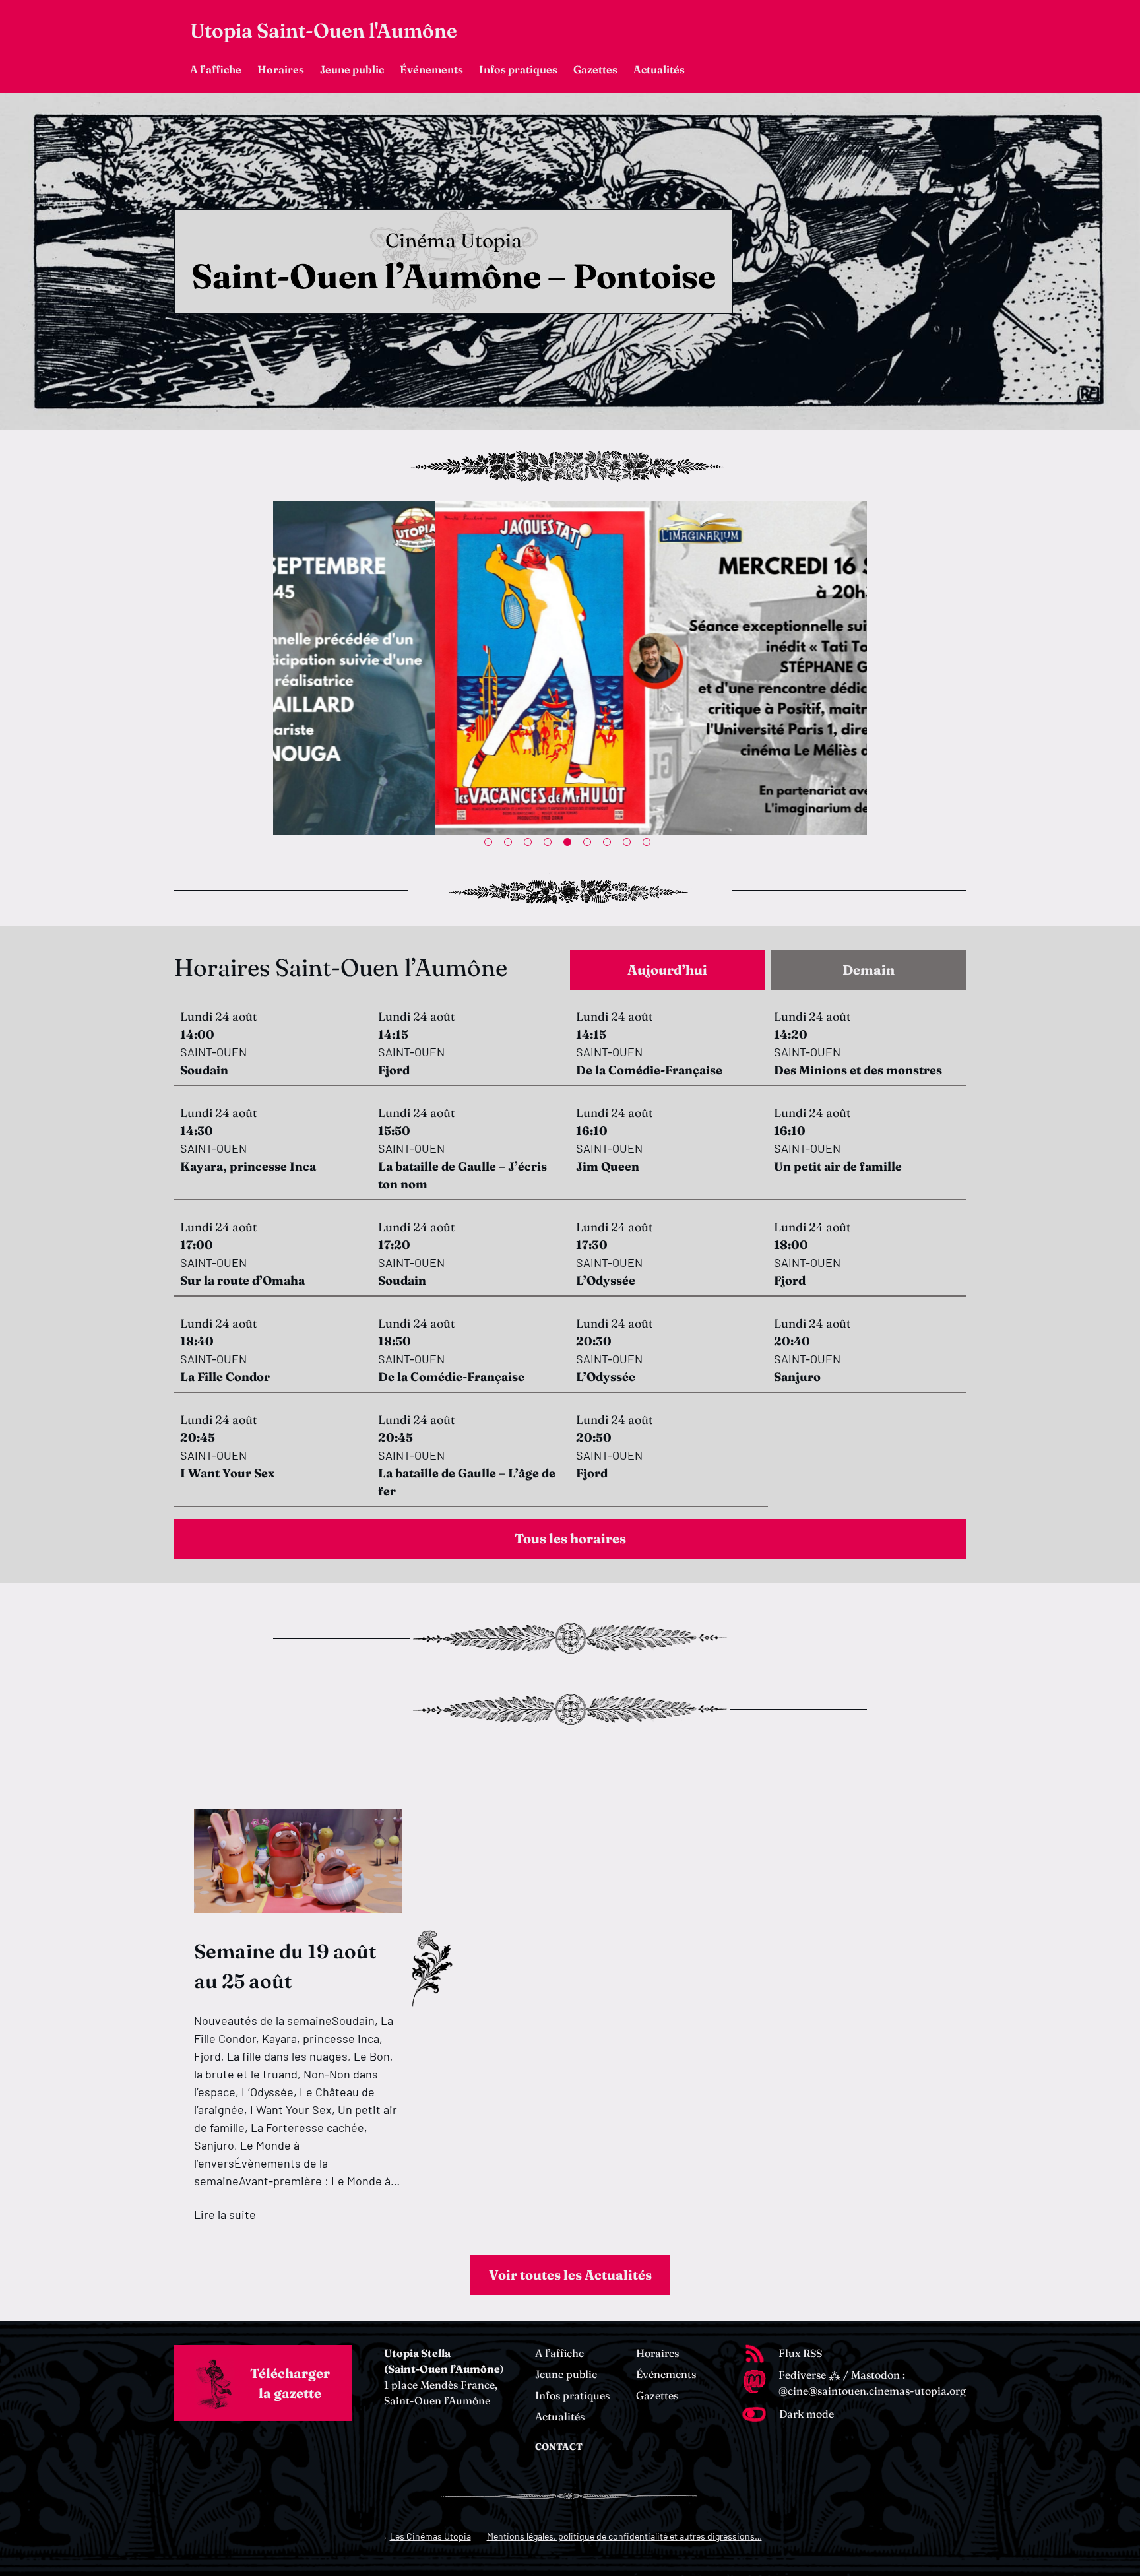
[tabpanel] (570, 668)
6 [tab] (590, 845)
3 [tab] (530, 845)
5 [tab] (570, 845)
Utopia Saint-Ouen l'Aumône (324, 31)
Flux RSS (800, 2353)
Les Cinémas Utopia (430, 2536)
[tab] (668, 970)
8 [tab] (629, 845)
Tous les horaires (570, 1538)
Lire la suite (225, 2214)
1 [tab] (491, 845)
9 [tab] (649, 845)
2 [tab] (511, 845)
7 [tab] (610, 845)
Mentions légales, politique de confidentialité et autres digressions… (624, 2536)
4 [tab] (550, 845)
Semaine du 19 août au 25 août (285, 1966)
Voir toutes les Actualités (570, 2275)
